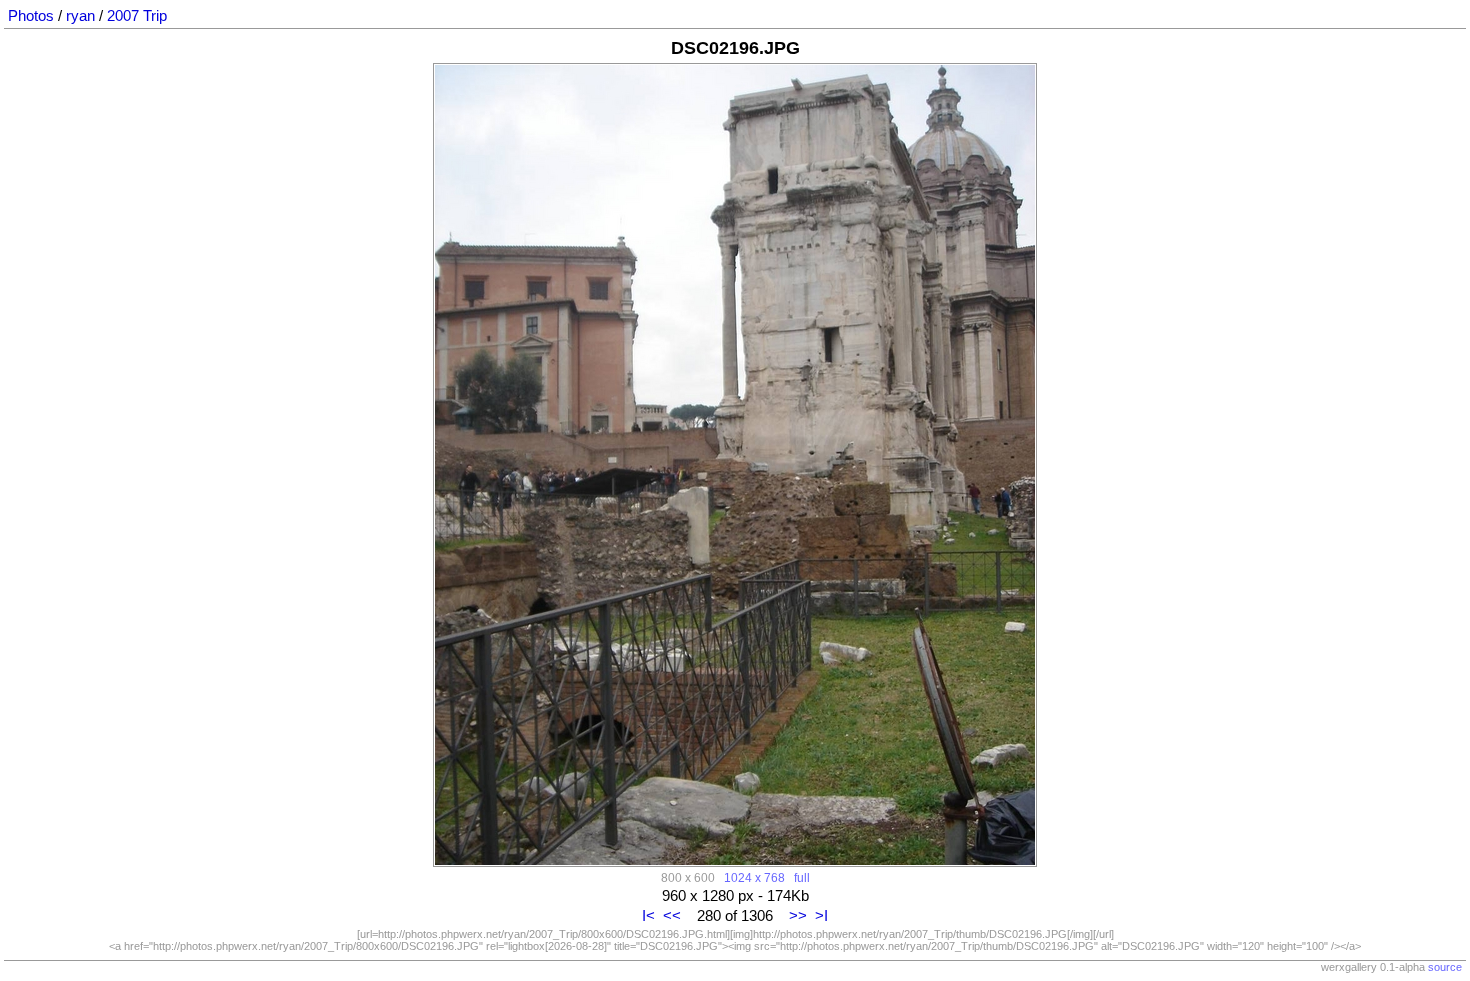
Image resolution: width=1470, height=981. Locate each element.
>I (821, 916)
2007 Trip (137, 16)
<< (672, 916)
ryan (80, 16)
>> (798, 916)
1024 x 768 (754, 877)
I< (648, 916)
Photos (31, 16)
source (1445, 967)
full (802, 877)
